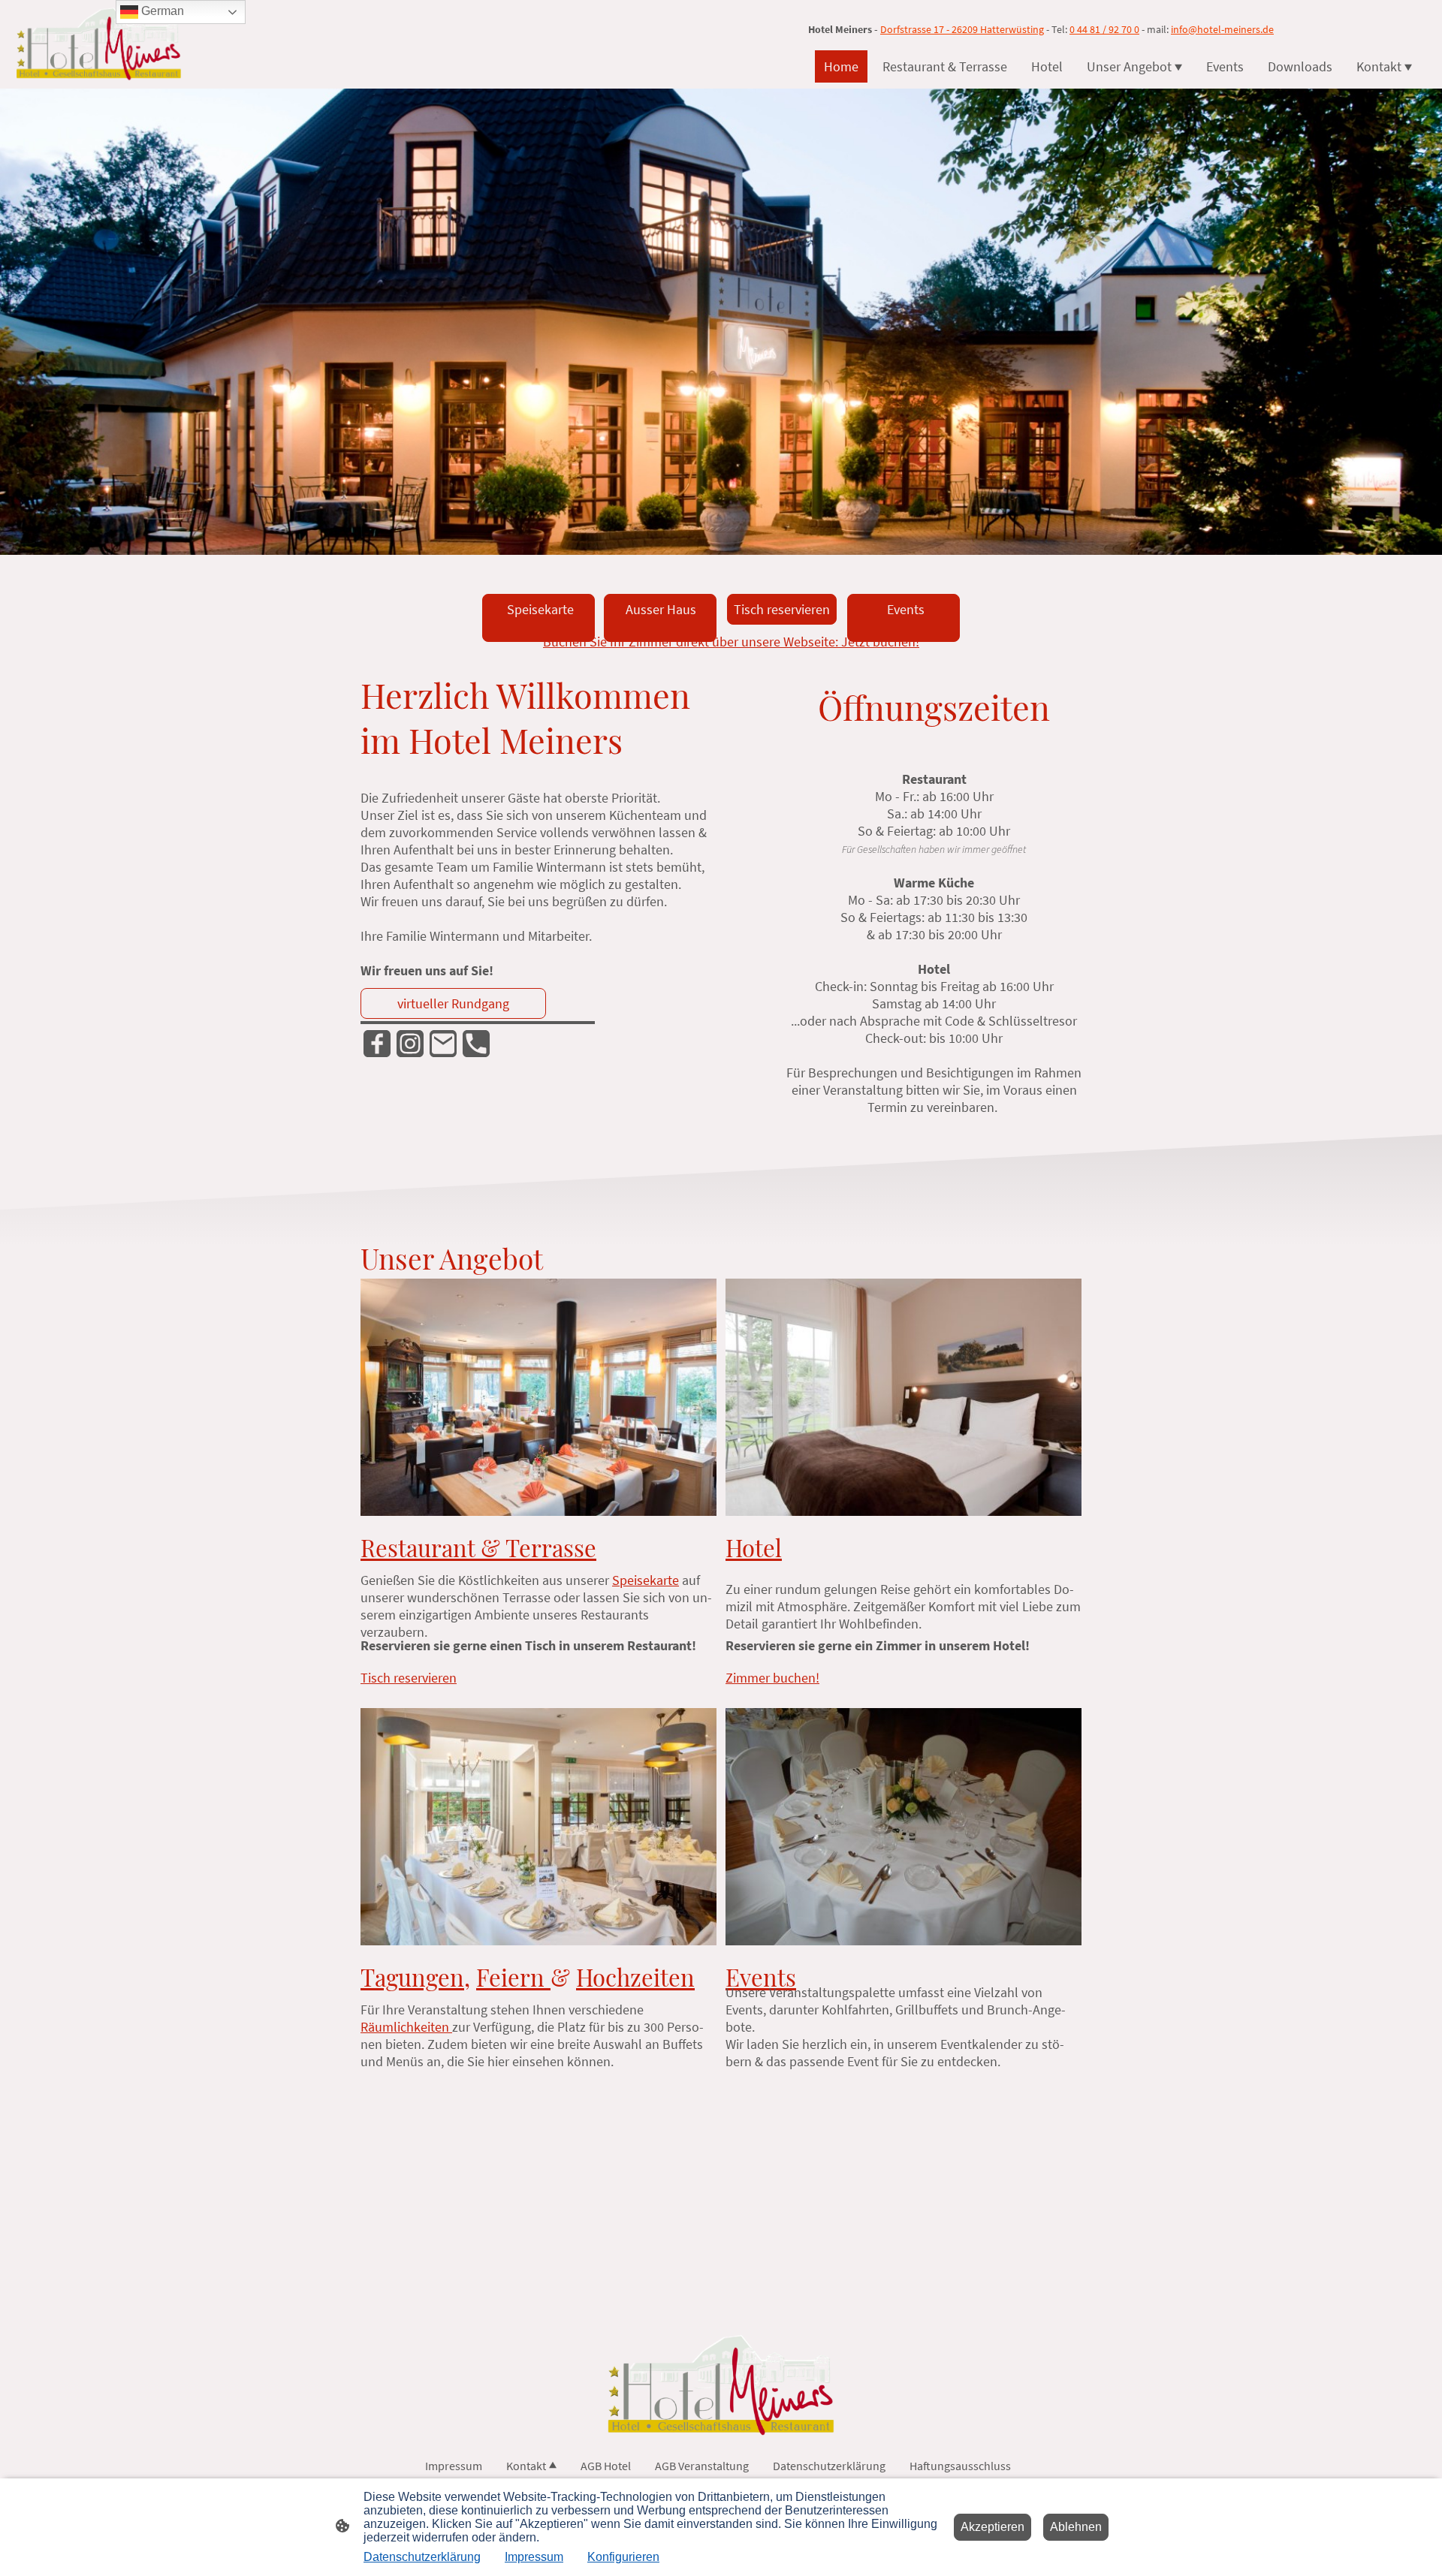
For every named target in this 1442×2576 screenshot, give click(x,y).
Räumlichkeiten (406, 2027)
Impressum (534, 2557)
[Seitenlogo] (99, 44)
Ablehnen (1076, 2527)
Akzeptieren (993, 2527)
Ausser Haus (658, 618)
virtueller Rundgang (453, 1003)
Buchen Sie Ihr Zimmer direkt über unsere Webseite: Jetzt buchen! (731, 642)
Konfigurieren (623, 2557)
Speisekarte (536, 618)
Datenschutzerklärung (422, 2557)
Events (900, 618)
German (161, 11)
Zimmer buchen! (772, 1678)
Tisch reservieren (782, 609)
